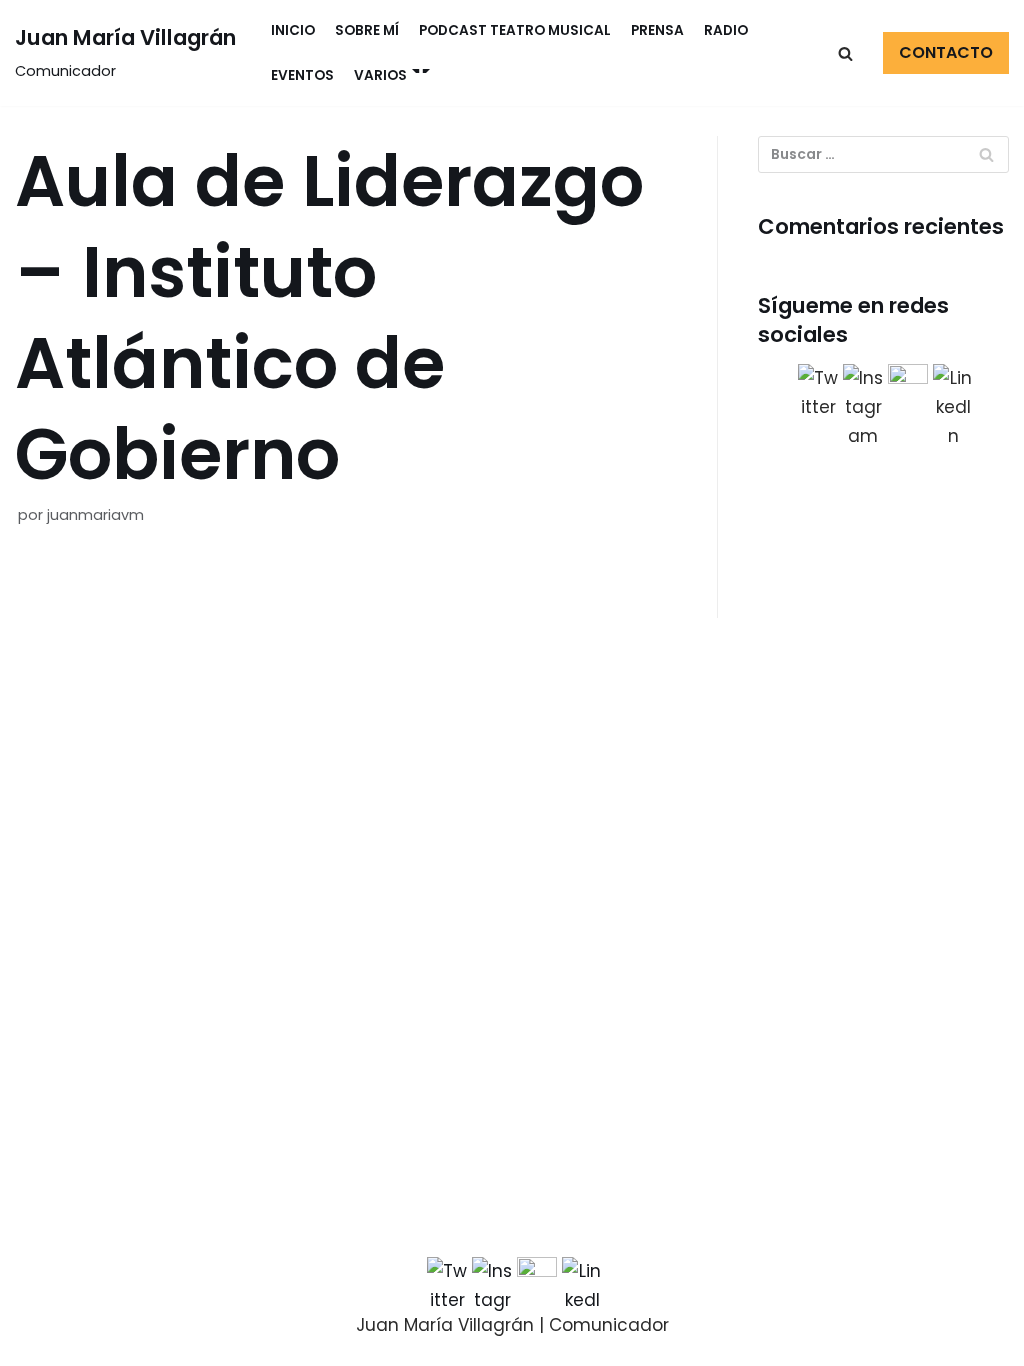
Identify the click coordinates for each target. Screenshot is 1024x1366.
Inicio (293, 30)
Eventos (302, 75)
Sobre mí (367, 30)
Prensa (657, 30)
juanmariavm (95, 515)
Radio (726, 30)
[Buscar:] (883, 154)
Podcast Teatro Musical (515, 30)
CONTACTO (946, 52)
